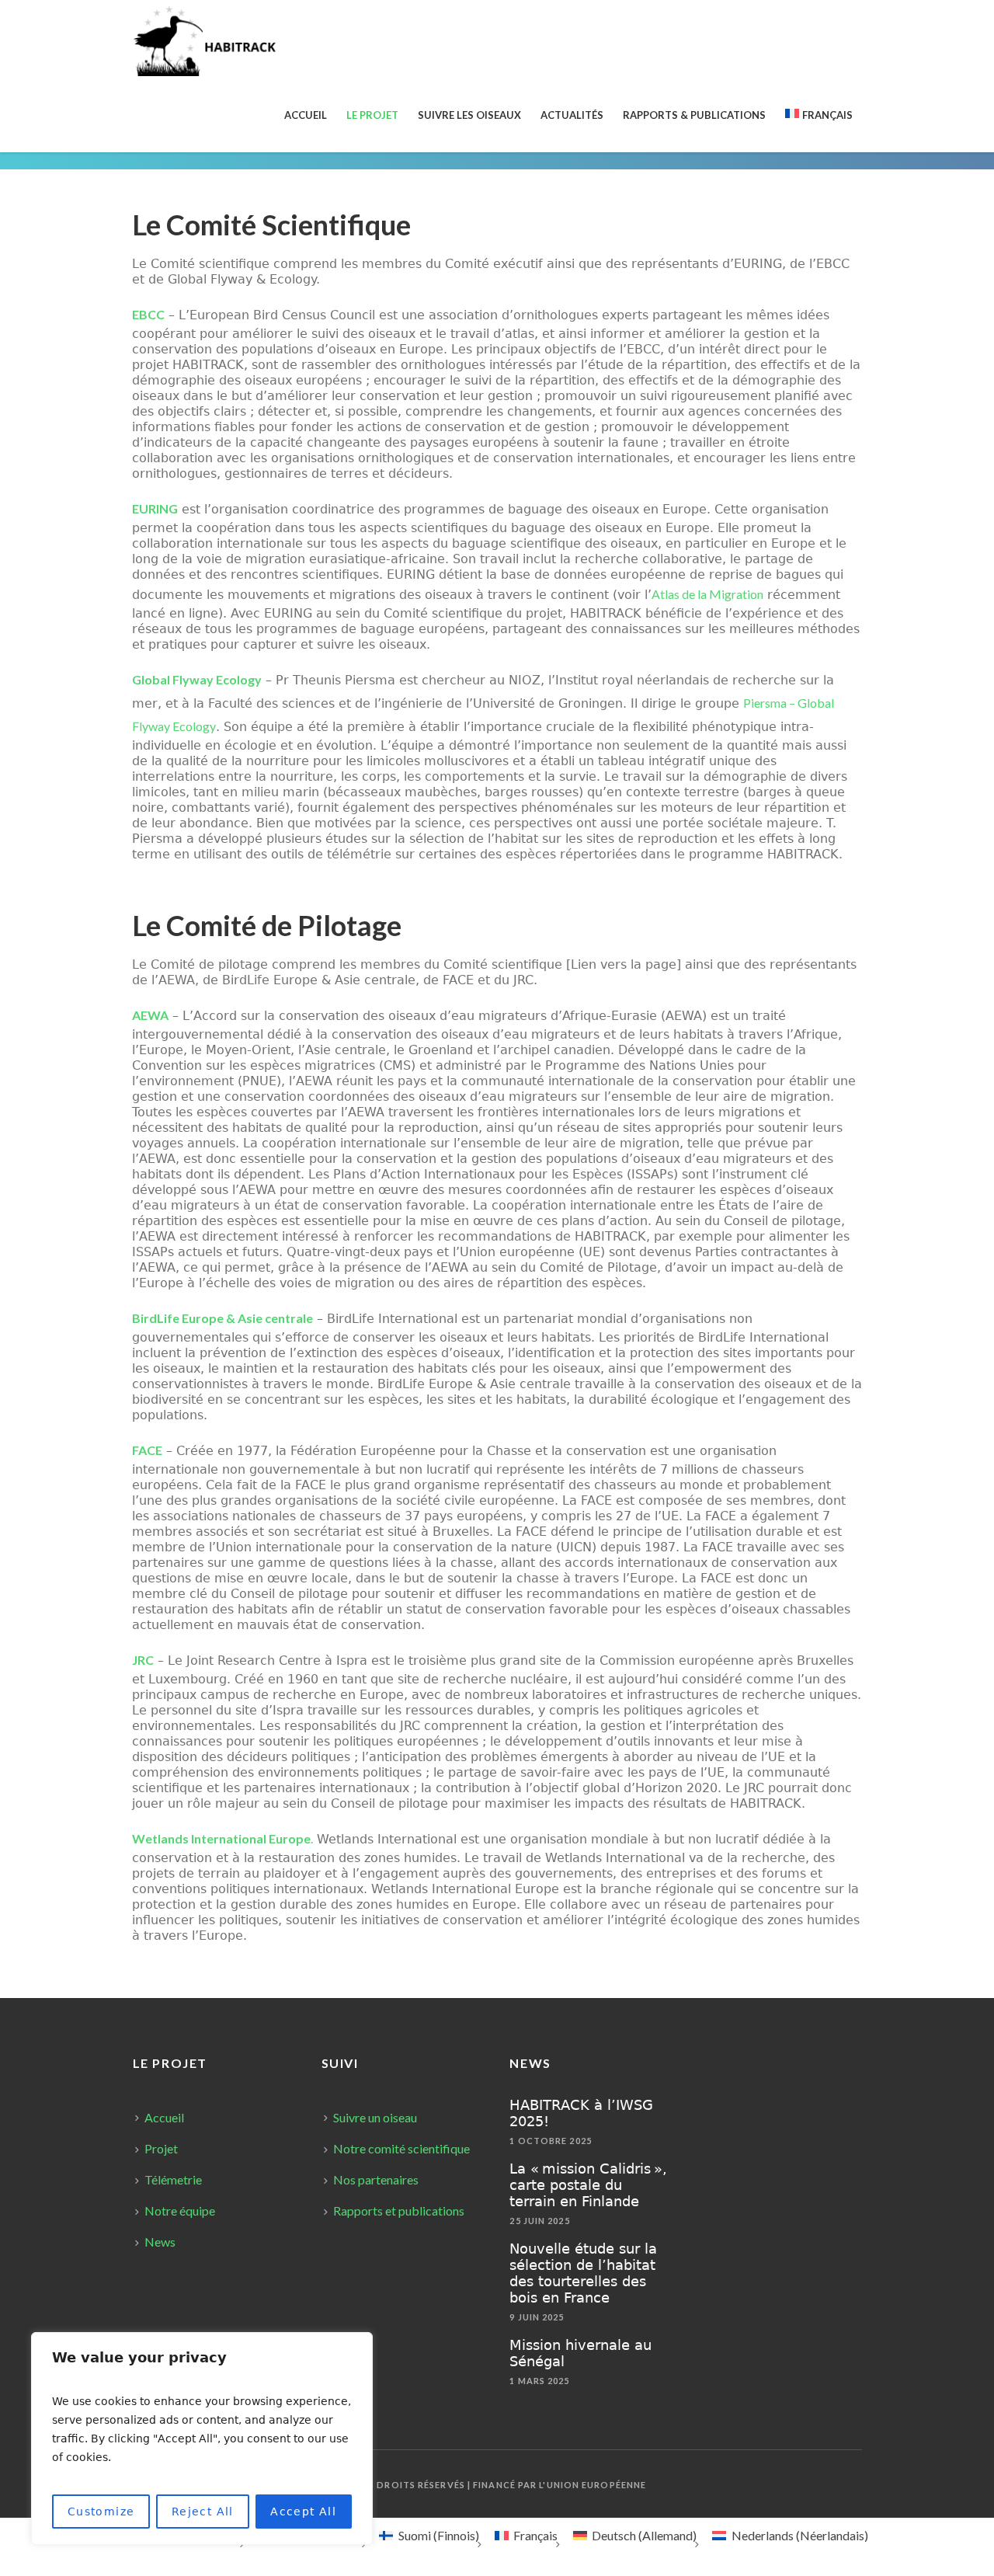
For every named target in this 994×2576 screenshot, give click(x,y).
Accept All (303, 2512)
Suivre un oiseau (375, 2117)
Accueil (164, 2117)
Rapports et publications (399, 2210)
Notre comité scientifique (401, 2148)
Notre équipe (180, 2210)
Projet (161, 2148)
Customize (101, 2512)
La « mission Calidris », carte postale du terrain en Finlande (588, 2185)
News (160, 2242)
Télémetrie (173, 2179)
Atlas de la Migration (707, 594)
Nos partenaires (376, 2179)
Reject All (203, 2512)
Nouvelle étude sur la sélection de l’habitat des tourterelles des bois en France (583, 2273)
